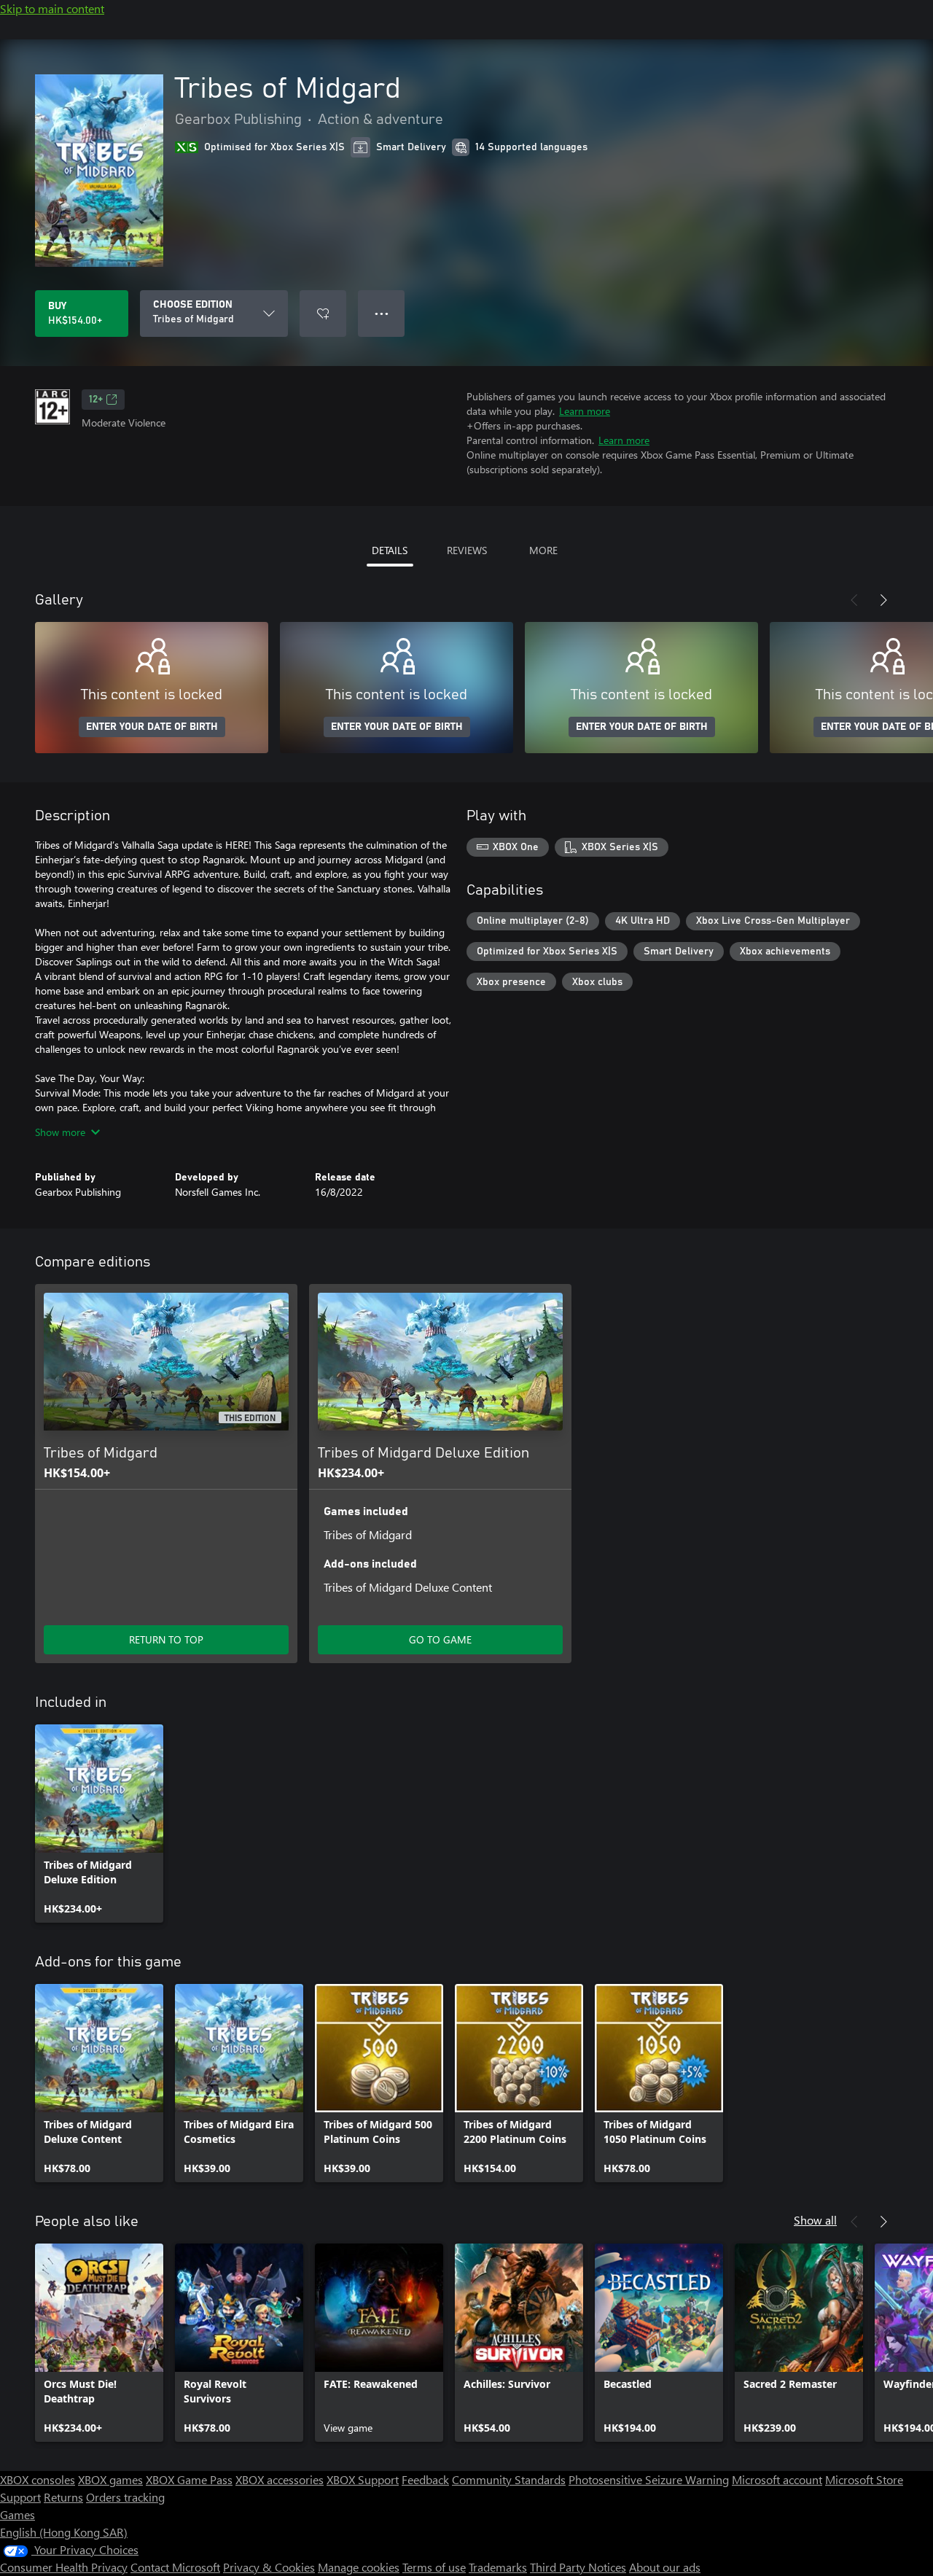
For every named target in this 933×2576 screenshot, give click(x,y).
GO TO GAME (440, 1639)
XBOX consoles (38, 2479)
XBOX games (110, 2479)
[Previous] (854, 600)
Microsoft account (777, 2479)
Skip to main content (52, 8)
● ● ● (382, 313)
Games (17, 2514)
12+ (96, 400)
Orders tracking (125, 2497)
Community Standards (509, 2479)
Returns (63, 2497)
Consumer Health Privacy (64, 2567)
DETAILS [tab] (390, 550)
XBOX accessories (280, 2479)
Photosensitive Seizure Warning (649, 2479)
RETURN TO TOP (166, 1639)
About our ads (665, 2567)
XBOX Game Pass (189, 2479)
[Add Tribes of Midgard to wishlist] (323, 314)
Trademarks (498, 2567)
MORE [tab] (543, 550)
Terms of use (434, 2567)
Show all (815, 2220)
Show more (60, 1132)
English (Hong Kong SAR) (64, 2532)
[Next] (883, 600)
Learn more (585, 411)
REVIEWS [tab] (467, 550)
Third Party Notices (578, 2567)
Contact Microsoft (175, 2567)
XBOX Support (363, 2479)
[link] (99, 1824)
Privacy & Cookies (269, 2567)
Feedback (425, 2479)
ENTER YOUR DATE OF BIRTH (152, 727)
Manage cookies (359, 2567)
